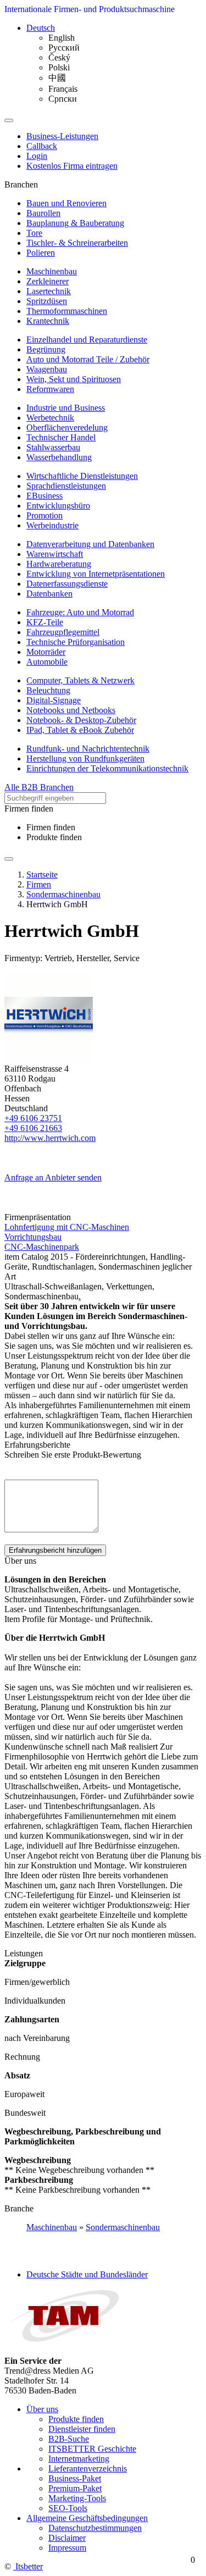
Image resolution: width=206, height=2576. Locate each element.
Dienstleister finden (82, 2429)
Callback (42, 146)
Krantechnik (48, 321)
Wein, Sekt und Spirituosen (74, 379)
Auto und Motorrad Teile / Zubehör (88, 359)
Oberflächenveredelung (67, 428)
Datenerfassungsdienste (67, 584)
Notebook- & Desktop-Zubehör (81, 720)
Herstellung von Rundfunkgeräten (85, 759)
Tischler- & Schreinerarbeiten (77, 243)
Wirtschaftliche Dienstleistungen (82, 476)
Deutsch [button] (41, 28)
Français (63, 89)
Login (37, 156)
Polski (59, 67)
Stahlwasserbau (53, 447)
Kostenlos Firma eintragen (72, 166)
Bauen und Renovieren (66, 203)
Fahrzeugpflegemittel (63, 632)
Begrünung (46, 349)
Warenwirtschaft (55, 554)
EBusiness (44, 496)
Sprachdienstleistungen (66, 486)
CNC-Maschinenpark (42, 1247)
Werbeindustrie (52, 525)
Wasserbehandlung (59, 457)
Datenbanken (49, 594)
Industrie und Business (66, 408)
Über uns (42, 2409)
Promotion (44, 515)
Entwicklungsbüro (58, 506)
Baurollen (43, 213)
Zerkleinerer (48, 281)
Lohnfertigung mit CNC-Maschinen (67, 1227)
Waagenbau (47, 369)
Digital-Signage (54, 700)
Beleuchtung (48, 690)
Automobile (47, 662)
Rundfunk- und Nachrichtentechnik (88, 749)
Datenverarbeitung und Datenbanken (90, 544)
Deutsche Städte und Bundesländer (87, 2274)
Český (59, 57)
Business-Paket (75, 2478)
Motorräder (46, 652)
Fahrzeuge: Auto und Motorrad (80, 612)
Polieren (41, 253)
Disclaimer (67, 2538)
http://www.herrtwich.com (50, 1138)
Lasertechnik (49, 291)
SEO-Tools (68, 2508)
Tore (34, 233)
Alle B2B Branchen (39, 787)
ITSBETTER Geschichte (92, 2449)
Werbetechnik (50, 418)
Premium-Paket (75, 2488)
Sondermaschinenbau (123, 2227)
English (62, 38)
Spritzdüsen (47, 301)
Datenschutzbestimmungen (95, 2528)
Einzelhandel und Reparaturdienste (87, 340)
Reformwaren (50, 389)
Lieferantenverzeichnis (88, 2469)
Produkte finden (54, 837)
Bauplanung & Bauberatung (75, 223)
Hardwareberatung (59, 564)
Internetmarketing (79, 2459)
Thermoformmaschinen (67, 311)
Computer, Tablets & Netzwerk (80, 680)
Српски (63, 99)
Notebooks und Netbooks (71, 710)
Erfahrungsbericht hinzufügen (55, 1550)
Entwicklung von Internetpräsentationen (96, 574)
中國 (57, 78)
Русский (64, 48)
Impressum (67, 2548)
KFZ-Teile (45, 622)
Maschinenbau (52, 271)
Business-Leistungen (62, 136)
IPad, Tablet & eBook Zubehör (80, 730)
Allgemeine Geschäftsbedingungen (87, 2518)
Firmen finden (51, 827)
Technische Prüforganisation (76, 642)
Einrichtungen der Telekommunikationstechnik (107, 768)
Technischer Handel (61, 437)
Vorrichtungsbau (33, 1237)
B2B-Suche (69, 2439)
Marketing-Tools (77, 2498)
